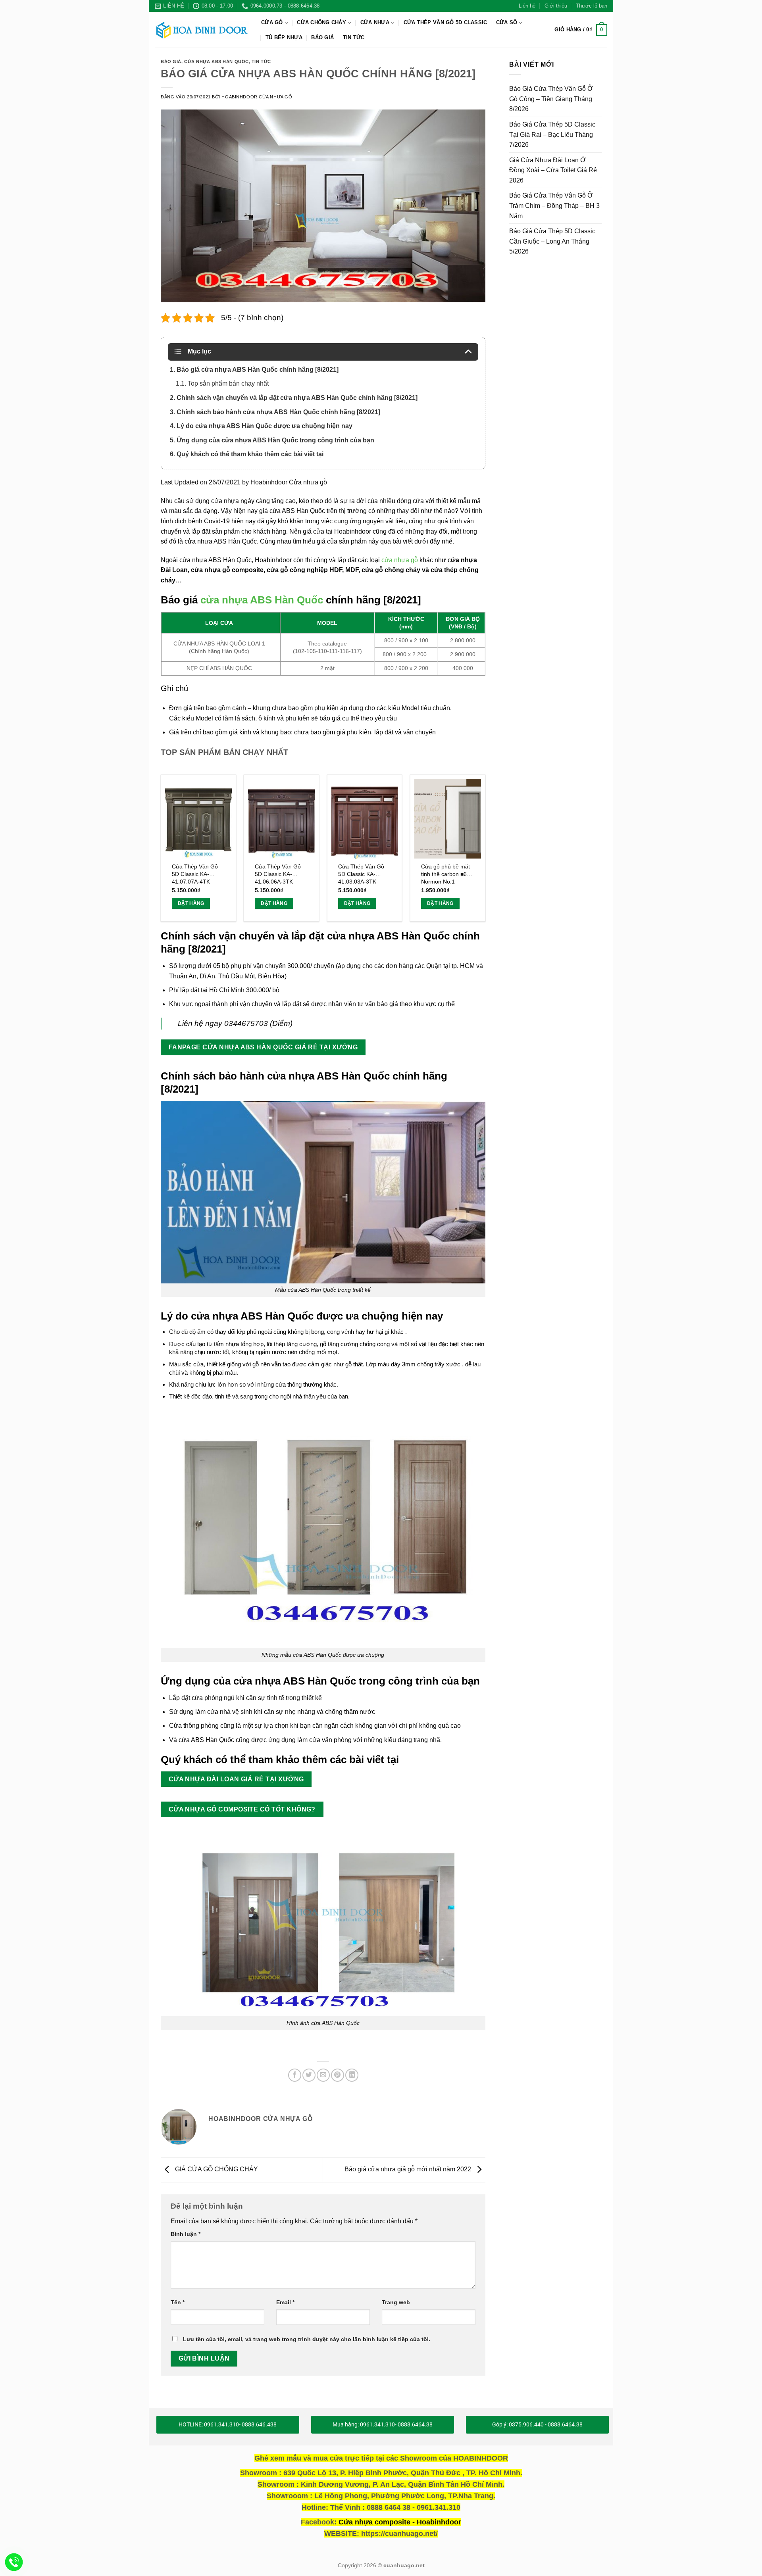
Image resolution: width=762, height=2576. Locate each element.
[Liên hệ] (14, 2562)
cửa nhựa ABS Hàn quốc (216, 61)
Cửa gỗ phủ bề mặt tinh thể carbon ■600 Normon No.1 (447, 874)
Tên (178, 2302)
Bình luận (186, 2234)
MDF (352, 570)
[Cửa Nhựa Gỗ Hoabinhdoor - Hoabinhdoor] (202, 30)
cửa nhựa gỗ (400, 560)
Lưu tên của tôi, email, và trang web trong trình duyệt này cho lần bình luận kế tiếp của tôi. (307, 2339)
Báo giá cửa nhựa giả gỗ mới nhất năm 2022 (409, 2170)
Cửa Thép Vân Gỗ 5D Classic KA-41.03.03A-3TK (361, 874)
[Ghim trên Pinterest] (338, 2075)
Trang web (396, 2302)
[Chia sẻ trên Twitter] (309, 2075)
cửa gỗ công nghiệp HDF (304, 570)
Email (285, 2302)
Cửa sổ (507, 22)
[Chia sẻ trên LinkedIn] (352, 2075)
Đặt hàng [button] (191, 903)
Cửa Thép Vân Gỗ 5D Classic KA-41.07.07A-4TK (195, 874)
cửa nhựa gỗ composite (227, 570)
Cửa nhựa (375, 22)
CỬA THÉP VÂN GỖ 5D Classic (445, 22)
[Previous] (161, 851)
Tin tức (354, 37)
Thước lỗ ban (592, 6)
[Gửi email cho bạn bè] (323, 2075)
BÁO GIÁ (322, 37)
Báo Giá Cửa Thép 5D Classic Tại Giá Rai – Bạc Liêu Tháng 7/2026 (552, 134)
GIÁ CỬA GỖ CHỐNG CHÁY (216, 2170)
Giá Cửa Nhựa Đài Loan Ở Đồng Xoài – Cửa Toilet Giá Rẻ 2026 (553, 170)
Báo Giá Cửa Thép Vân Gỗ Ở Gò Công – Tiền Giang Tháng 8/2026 (551, 99)
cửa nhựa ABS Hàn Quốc (262, 600)
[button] (581, 30)
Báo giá (171, 61)
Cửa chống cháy (321, 22)
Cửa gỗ (272, 22)
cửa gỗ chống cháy (391, 570)
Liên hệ (527, 6)
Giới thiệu (556, 6)
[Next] (485, 851)
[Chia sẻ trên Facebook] (295, 2075)
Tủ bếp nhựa (284, 37)
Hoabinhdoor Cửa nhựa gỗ (257, 97)
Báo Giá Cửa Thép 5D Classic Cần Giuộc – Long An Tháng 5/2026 (552, 242)
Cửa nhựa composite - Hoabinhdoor (400, 2522)
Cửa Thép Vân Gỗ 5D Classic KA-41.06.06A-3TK (278, 874)
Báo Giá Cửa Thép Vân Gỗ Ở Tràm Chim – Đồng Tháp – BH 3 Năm (554, 206)
